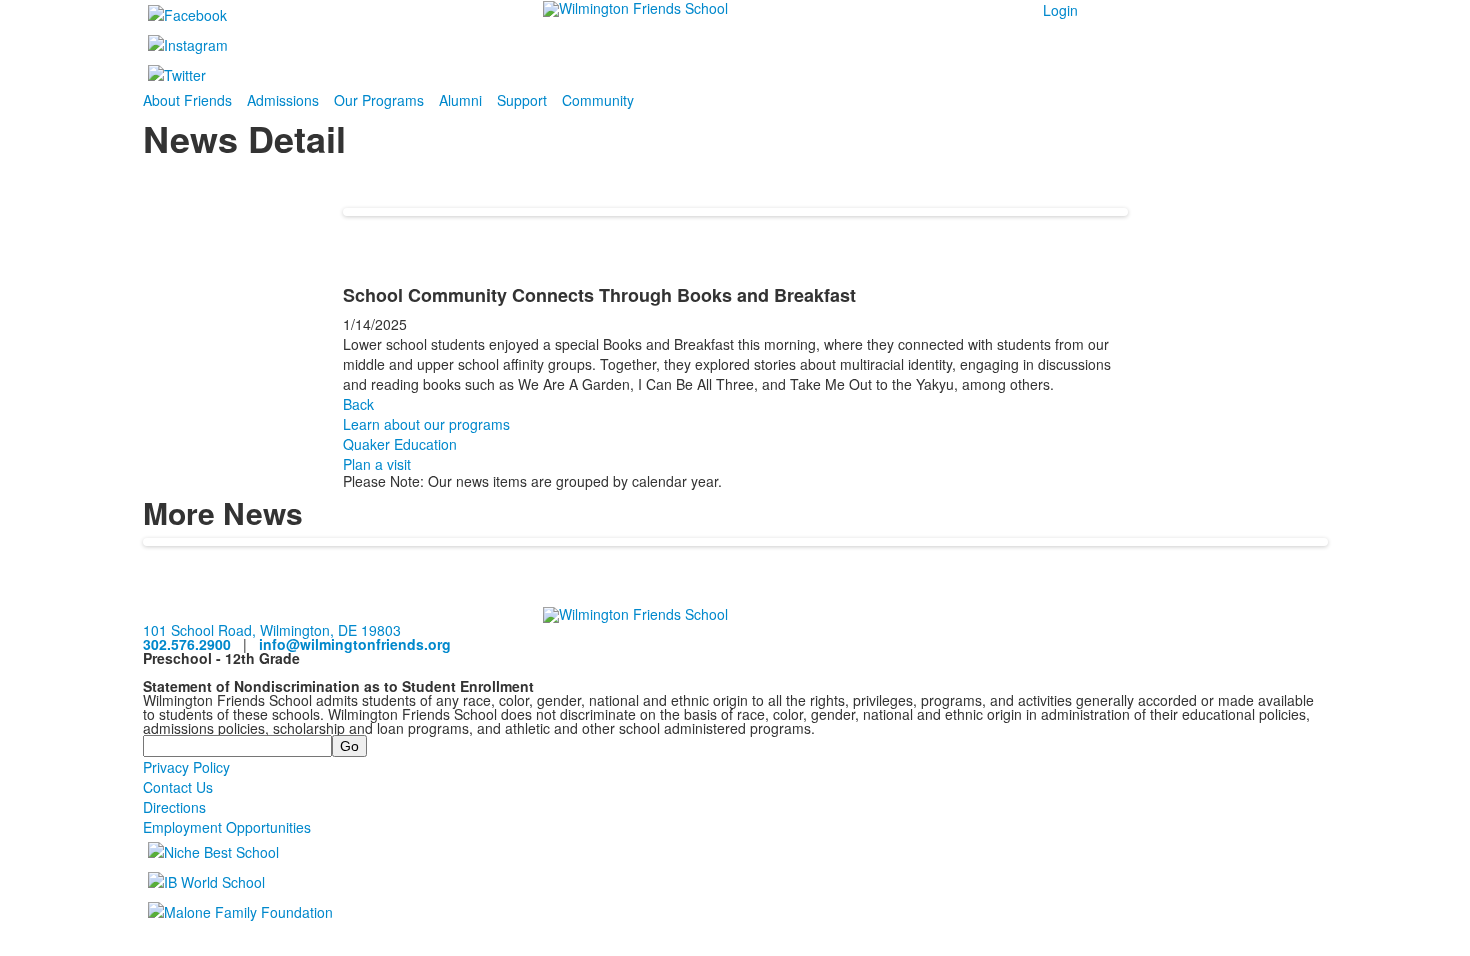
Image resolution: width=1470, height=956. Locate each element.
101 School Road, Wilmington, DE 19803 (272, 630)
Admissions (283, 100)
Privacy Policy (186, 767)
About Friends (187, 100)
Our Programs (379, 100)
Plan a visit (377, 464)
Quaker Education (400, 444)
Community (598, 100)
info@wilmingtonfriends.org (355, 644)
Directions (174, 807)
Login (1060, 10)
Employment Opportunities (227, 827)
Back (358, 404)
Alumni (460, 100)
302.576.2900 (187, 644)
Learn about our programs (426, 424)
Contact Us (178, 787)
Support (522, 100)
